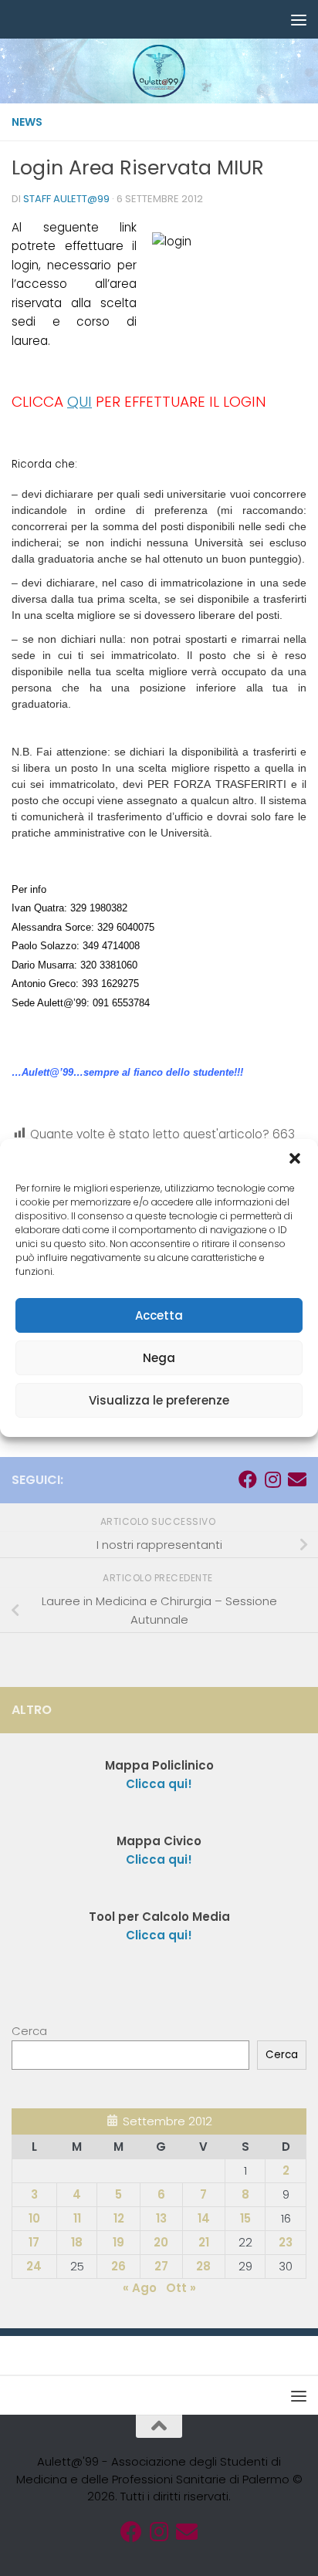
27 (161, 2266)
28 (203, 2266)
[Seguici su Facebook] (248, 1479)
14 (204, 2218)
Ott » (181, 2288)
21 (204, 2242)
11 (77, 2218)
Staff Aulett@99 (66, 199)
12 (119, 2218)
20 (161, 2242)
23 (286, 2242)
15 (245, 2218)
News (27, 122)
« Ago (140, 2288)
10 (34, 2218)
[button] (295, 1158)
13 (161, 2218)
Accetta (159, 1315)
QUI (79, 402)
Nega (159, 1358)
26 (118, 2266)
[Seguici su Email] (297, 1479)
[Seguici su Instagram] (272, 1479)
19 (118, 2242)
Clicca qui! (159, 1859)
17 (34, 2242)
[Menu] (299, 19)
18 (77, 2242)
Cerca (29, 2031)
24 (34, 2266)
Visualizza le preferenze (159, 1400)
